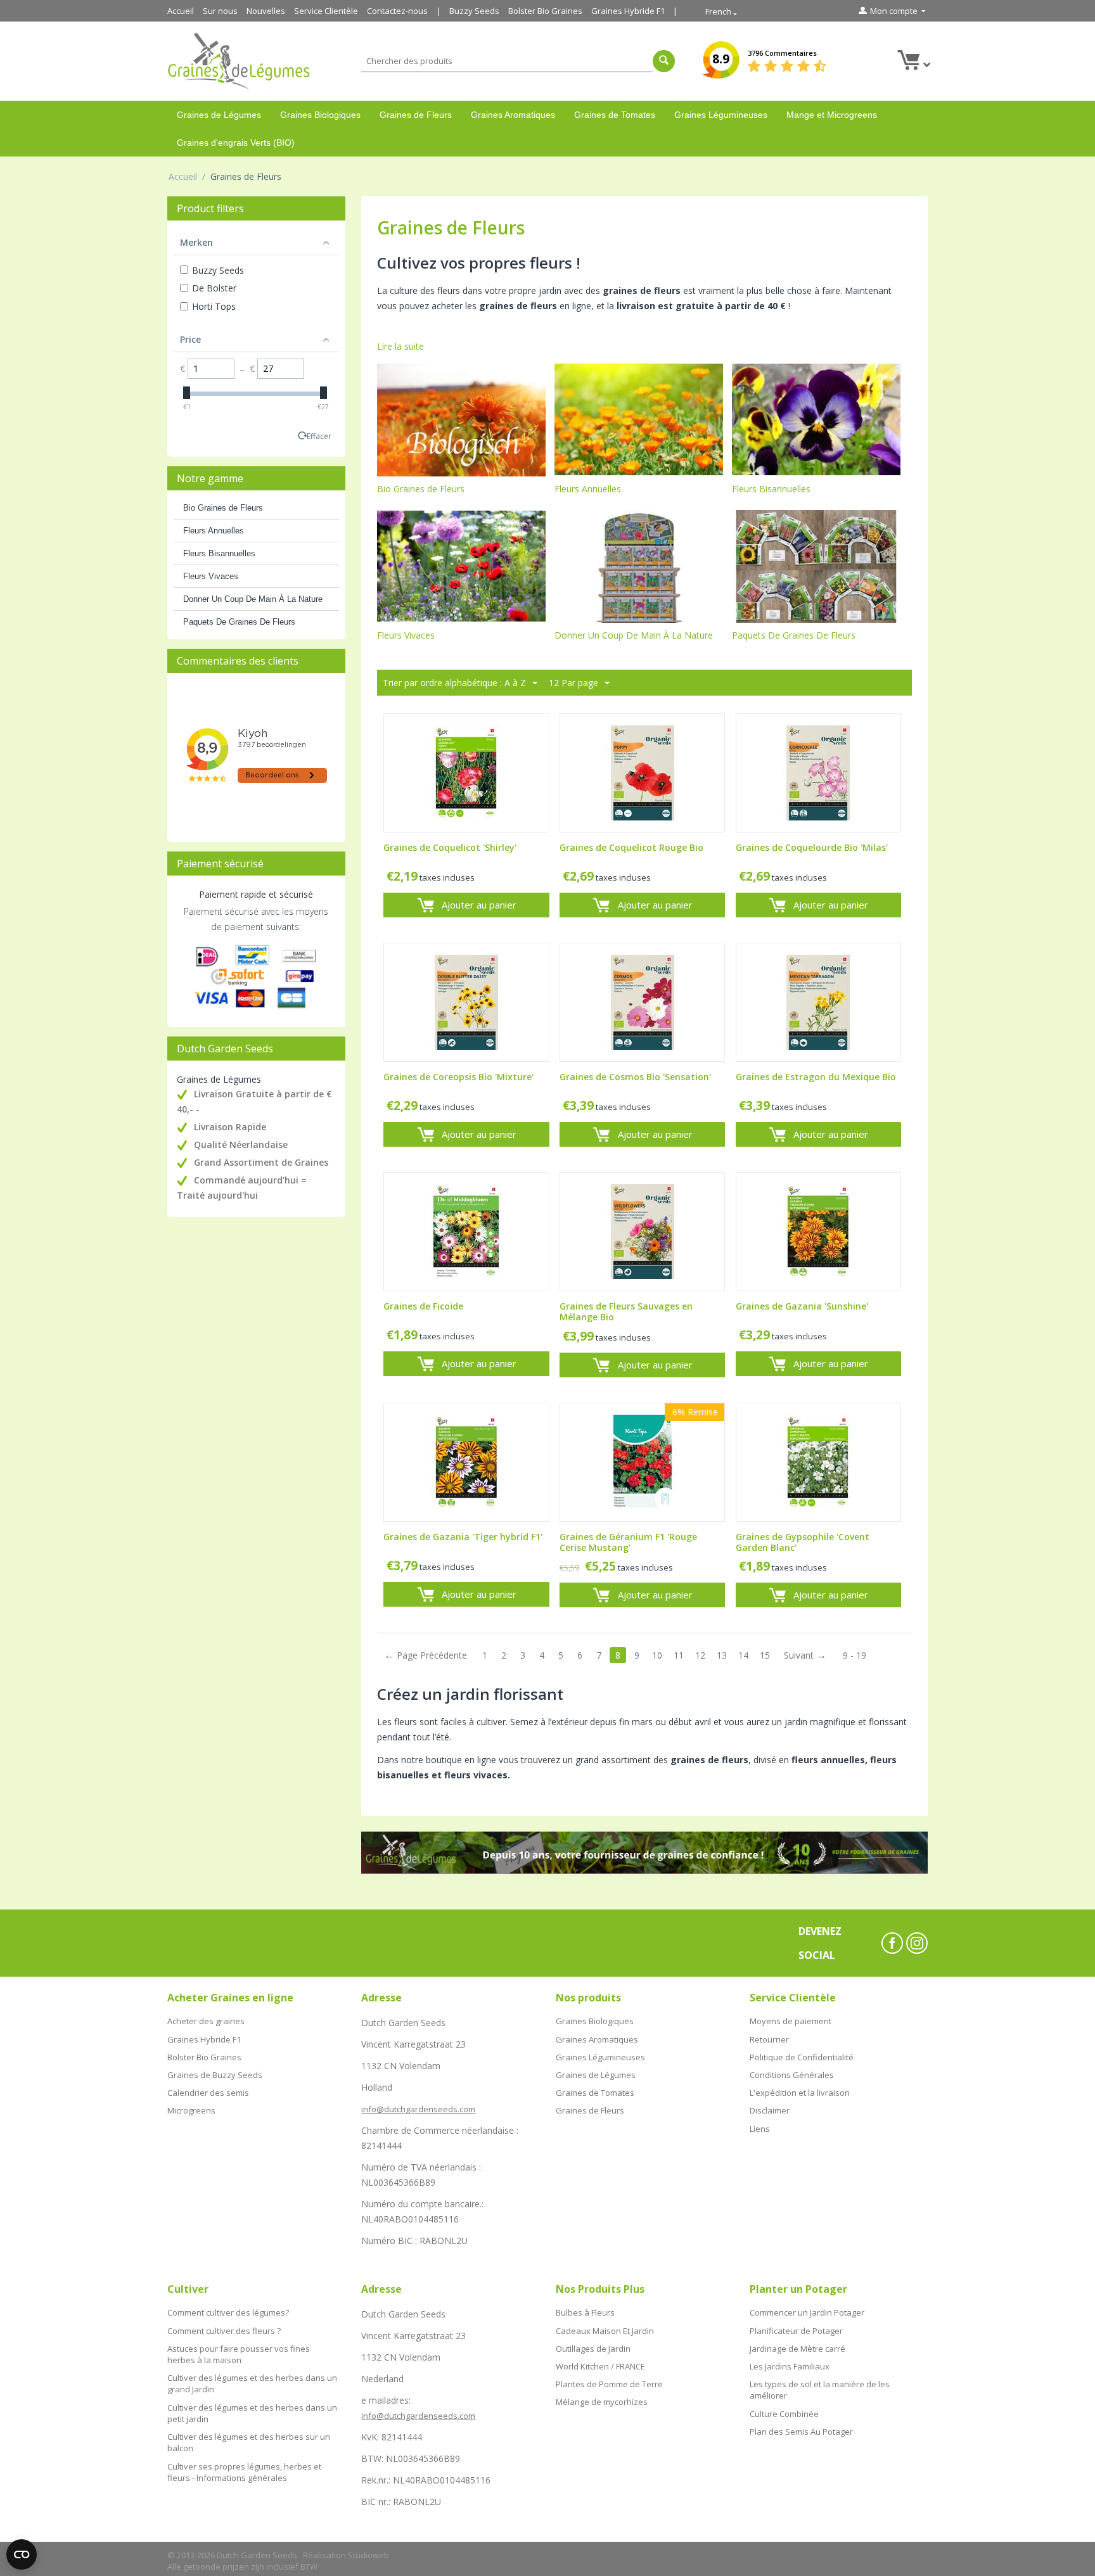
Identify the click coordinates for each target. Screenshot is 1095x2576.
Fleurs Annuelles (214, 531)
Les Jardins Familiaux (790, 2366)
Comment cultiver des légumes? (228, 2312)
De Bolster (214, 288)
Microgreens (191, 2110)
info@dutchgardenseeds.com (418, 2109)
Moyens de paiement (791, 2021)
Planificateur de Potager (796, 2331)
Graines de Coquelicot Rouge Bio (631, 848)
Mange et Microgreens (832, 115)
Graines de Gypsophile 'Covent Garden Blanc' (803, 1543)
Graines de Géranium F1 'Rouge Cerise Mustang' (628, 1543)
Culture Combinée (784, 2414)
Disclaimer (770, 2110)
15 (765, 1655)
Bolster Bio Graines (545, 11)
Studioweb (368, 2555)
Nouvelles (266, 11)
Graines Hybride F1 (628, 11)
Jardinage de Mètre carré (797, 2349)
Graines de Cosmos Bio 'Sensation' (635, 1077)
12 (700, 1655)
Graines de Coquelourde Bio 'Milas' (812, 848)
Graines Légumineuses (721, 115)
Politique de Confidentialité (802, 2057)
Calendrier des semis (208, 2093)
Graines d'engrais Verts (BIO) (236, 143)
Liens (760, 2129)
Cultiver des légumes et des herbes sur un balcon (249, 2442)
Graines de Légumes (219, 115)
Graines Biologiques (320, 115)
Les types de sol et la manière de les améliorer (820, 2390)
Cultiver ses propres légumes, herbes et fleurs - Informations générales (244, 2472)
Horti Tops (214, 306)
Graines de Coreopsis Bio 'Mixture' (458, 1077)
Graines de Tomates (615, 115)
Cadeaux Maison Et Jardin (605, 2331)
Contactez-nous (397, 11)
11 (679, 1655)
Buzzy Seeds (474, 11)
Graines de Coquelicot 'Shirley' (450, 848)
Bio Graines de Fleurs (223, 508)
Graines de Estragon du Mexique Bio (816, 1077)
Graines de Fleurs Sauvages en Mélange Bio (626, 1312)
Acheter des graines (206, 2021)
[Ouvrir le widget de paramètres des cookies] (22, 2554)
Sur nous (220, 11)
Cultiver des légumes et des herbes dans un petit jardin (252, 2413)
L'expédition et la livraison (800, 2093)
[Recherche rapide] (664, 61)
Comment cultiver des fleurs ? (224, 2331)
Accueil (181, 11)
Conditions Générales (792, 2075)
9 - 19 (855, 1655)
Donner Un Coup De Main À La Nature (253, 599)
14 (743, 1655)
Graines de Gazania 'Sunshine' (802, 1307)
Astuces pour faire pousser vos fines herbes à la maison (239, 2354)
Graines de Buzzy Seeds (215, 2075)
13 (722, 1655)
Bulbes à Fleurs (585, 2312)
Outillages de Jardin (593, 2349)
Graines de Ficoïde (423, 1307)
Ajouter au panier (479, 905)
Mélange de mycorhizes (602, 2402)
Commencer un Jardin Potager (807, 2312)
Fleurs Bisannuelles (219, 553)
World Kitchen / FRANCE (600, 2366)
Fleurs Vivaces (211, 576)
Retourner (769, 2039)
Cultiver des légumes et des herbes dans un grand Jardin (252, 2383)
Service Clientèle (326, 11)
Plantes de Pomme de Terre (609, 2384)
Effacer (319, 436)
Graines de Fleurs (416, 115)
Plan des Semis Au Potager (801, 2432)
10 (657, 1655)
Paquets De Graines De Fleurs (239, 622)
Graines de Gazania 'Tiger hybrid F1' (463, 1537)
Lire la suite (400, 346)
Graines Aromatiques (513, 115)
